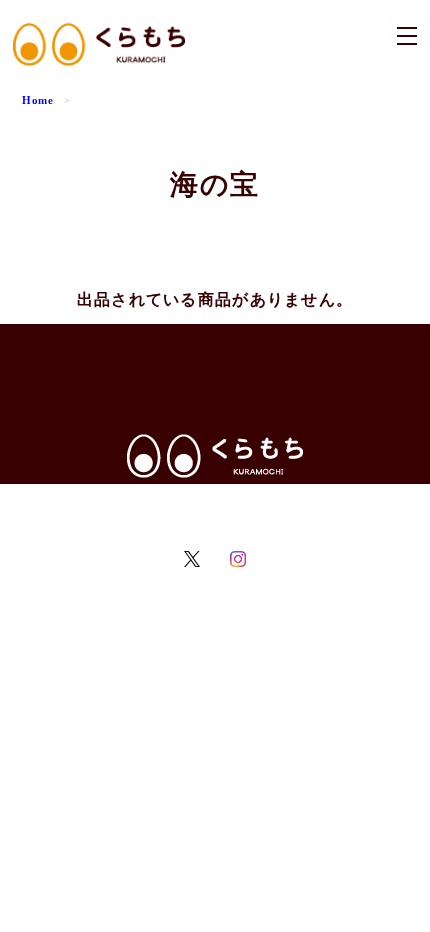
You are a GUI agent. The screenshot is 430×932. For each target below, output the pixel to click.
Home (38, 100)
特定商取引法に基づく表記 (281, 503)
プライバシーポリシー (137, 503)
